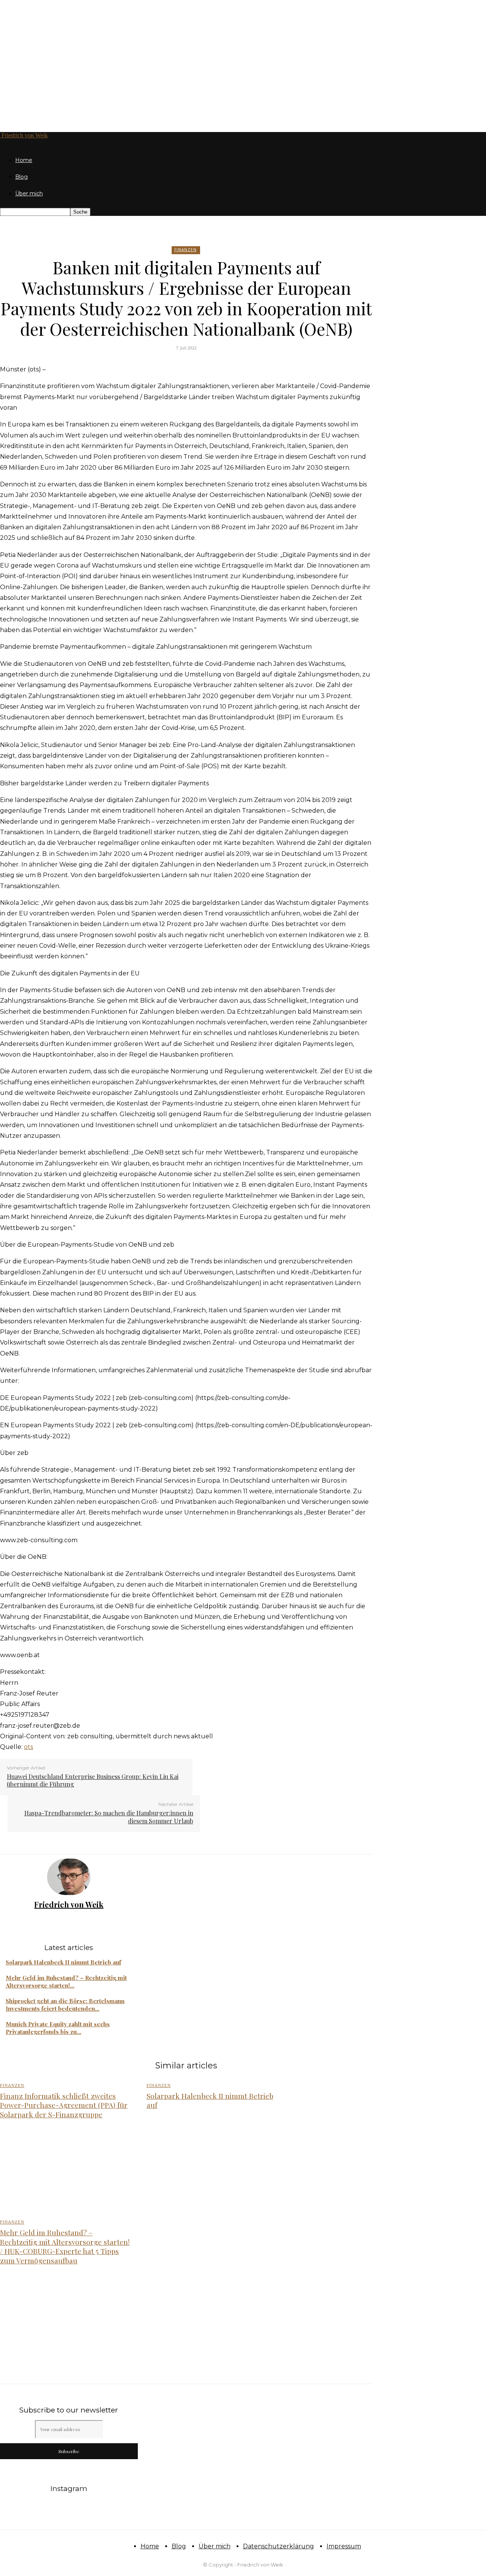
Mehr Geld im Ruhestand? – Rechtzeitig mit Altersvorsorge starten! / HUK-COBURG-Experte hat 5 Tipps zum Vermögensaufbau (65, 2246)
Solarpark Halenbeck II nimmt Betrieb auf (63, 1962)
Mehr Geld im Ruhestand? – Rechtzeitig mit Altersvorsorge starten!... (66, 1982)
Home (24, 160)
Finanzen (185, 250)
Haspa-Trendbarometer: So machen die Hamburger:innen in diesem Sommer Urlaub (109, 1817)
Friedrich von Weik (69, 1904)
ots (28, 1747)
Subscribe (69, 2451)
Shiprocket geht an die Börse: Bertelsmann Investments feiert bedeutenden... (65, 2005)
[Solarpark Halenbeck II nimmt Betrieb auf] (211, 2170)
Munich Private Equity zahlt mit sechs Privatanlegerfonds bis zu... (58, 2028)
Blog (21, 177)
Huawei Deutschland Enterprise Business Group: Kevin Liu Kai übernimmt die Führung (93, 1780)
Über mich (29, 193)
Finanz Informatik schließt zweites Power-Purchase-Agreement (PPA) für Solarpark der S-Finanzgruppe (64, 2105)
